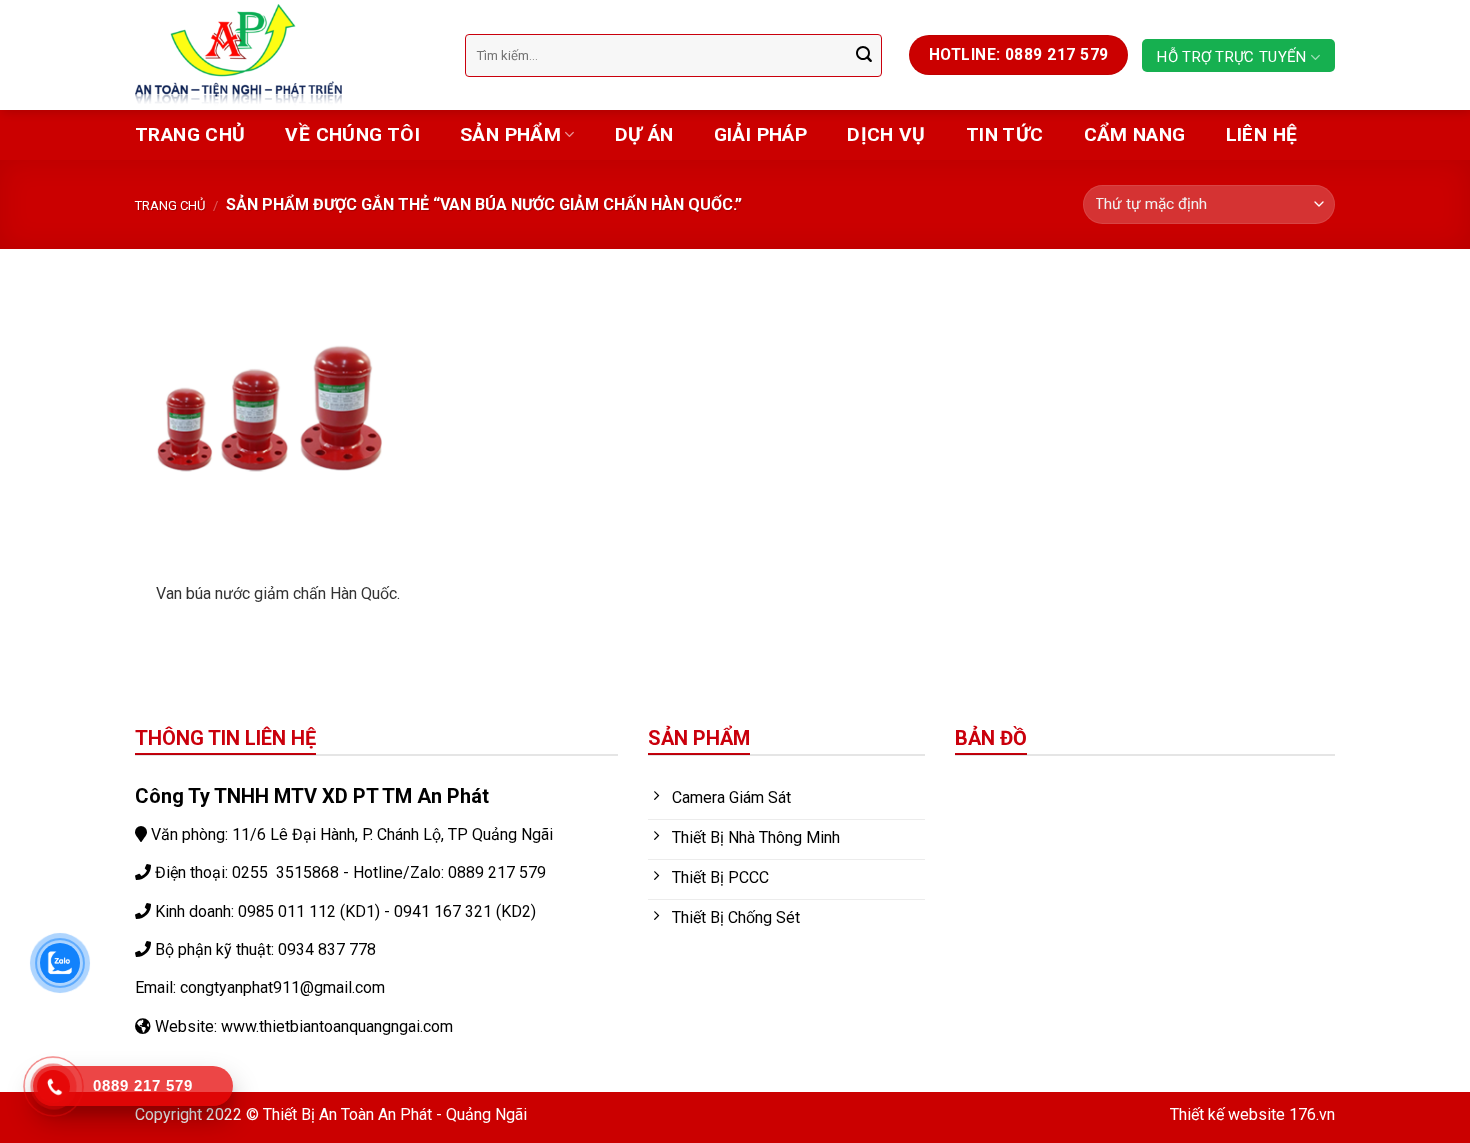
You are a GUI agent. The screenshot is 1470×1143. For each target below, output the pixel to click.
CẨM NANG (1135, 134)
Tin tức (1005, 134)
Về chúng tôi (352, 134)
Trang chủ (190, 134)
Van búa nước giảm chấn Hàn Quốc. (278, 593)
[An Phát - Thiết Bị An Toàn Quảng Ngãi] (285, 55)
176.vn (1312, 1114)
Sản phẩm (510, 134)
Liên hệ (1262, 134)
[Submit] (864, 55)
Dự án (644, 134)
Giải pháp (760, 134)
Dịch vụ (886, 134)
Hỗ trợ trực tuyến (1231, 57)
